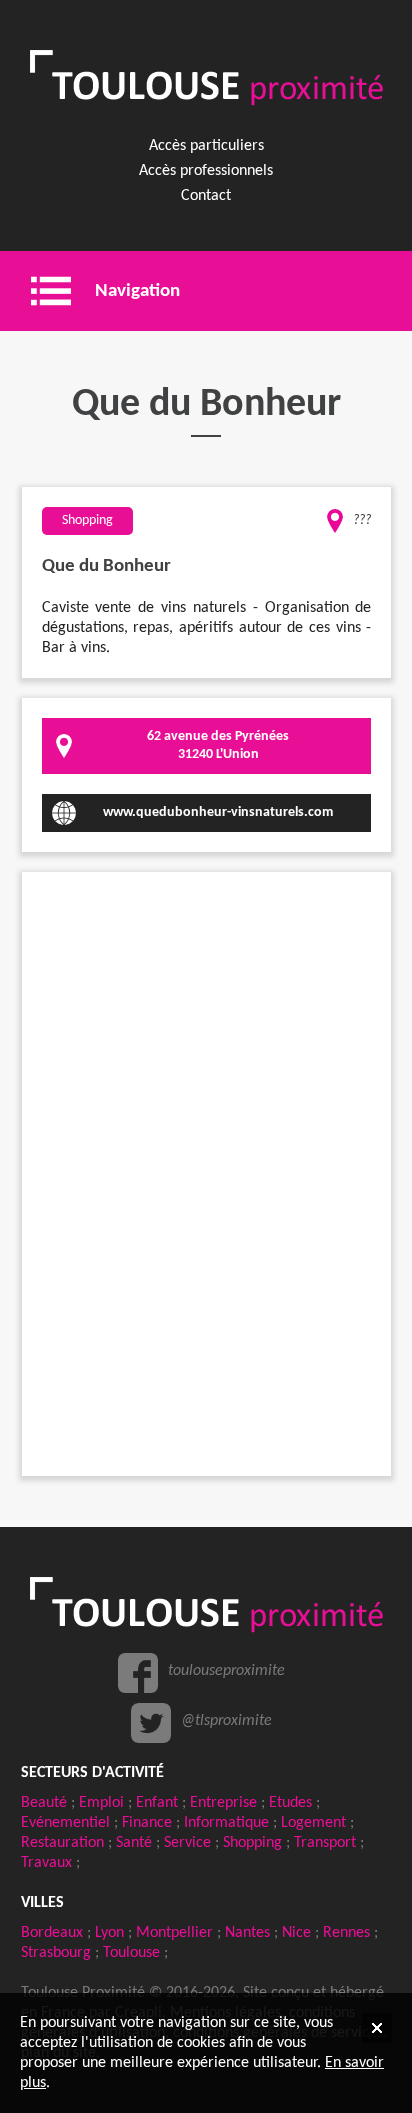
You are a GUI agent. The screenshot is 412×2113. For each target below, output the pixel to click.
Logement (313, 1823)
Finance (147, 1823)
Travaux (46, 1863)
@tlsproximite (226, 1721)
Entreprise (223, 1803)
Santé (134, 1843)
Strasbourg (56, 1953)
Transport (325, 1843)
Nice (296, 1933)
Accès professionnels (206, 171)
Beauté (44, 1803)
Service (187, 1843)
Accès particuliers (206, 146)
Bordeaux (52, 1933)
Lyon (109, 1933)
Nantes (247, 1933)
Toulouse (131, 1953)
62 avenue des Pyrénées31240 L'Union (218, 745)
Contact (206, 196)
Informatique (226, 1823)
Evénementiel (65, 1823)
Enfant (157, 1803)
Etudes (290, 1803)
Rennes (346, 1933)
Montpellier (174, 1933)
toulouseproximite (226, 1671)
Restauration (62, 1843)
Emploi (101, 1803)
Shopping (252, 1843)
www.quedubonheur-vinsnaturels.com (218, 812)
